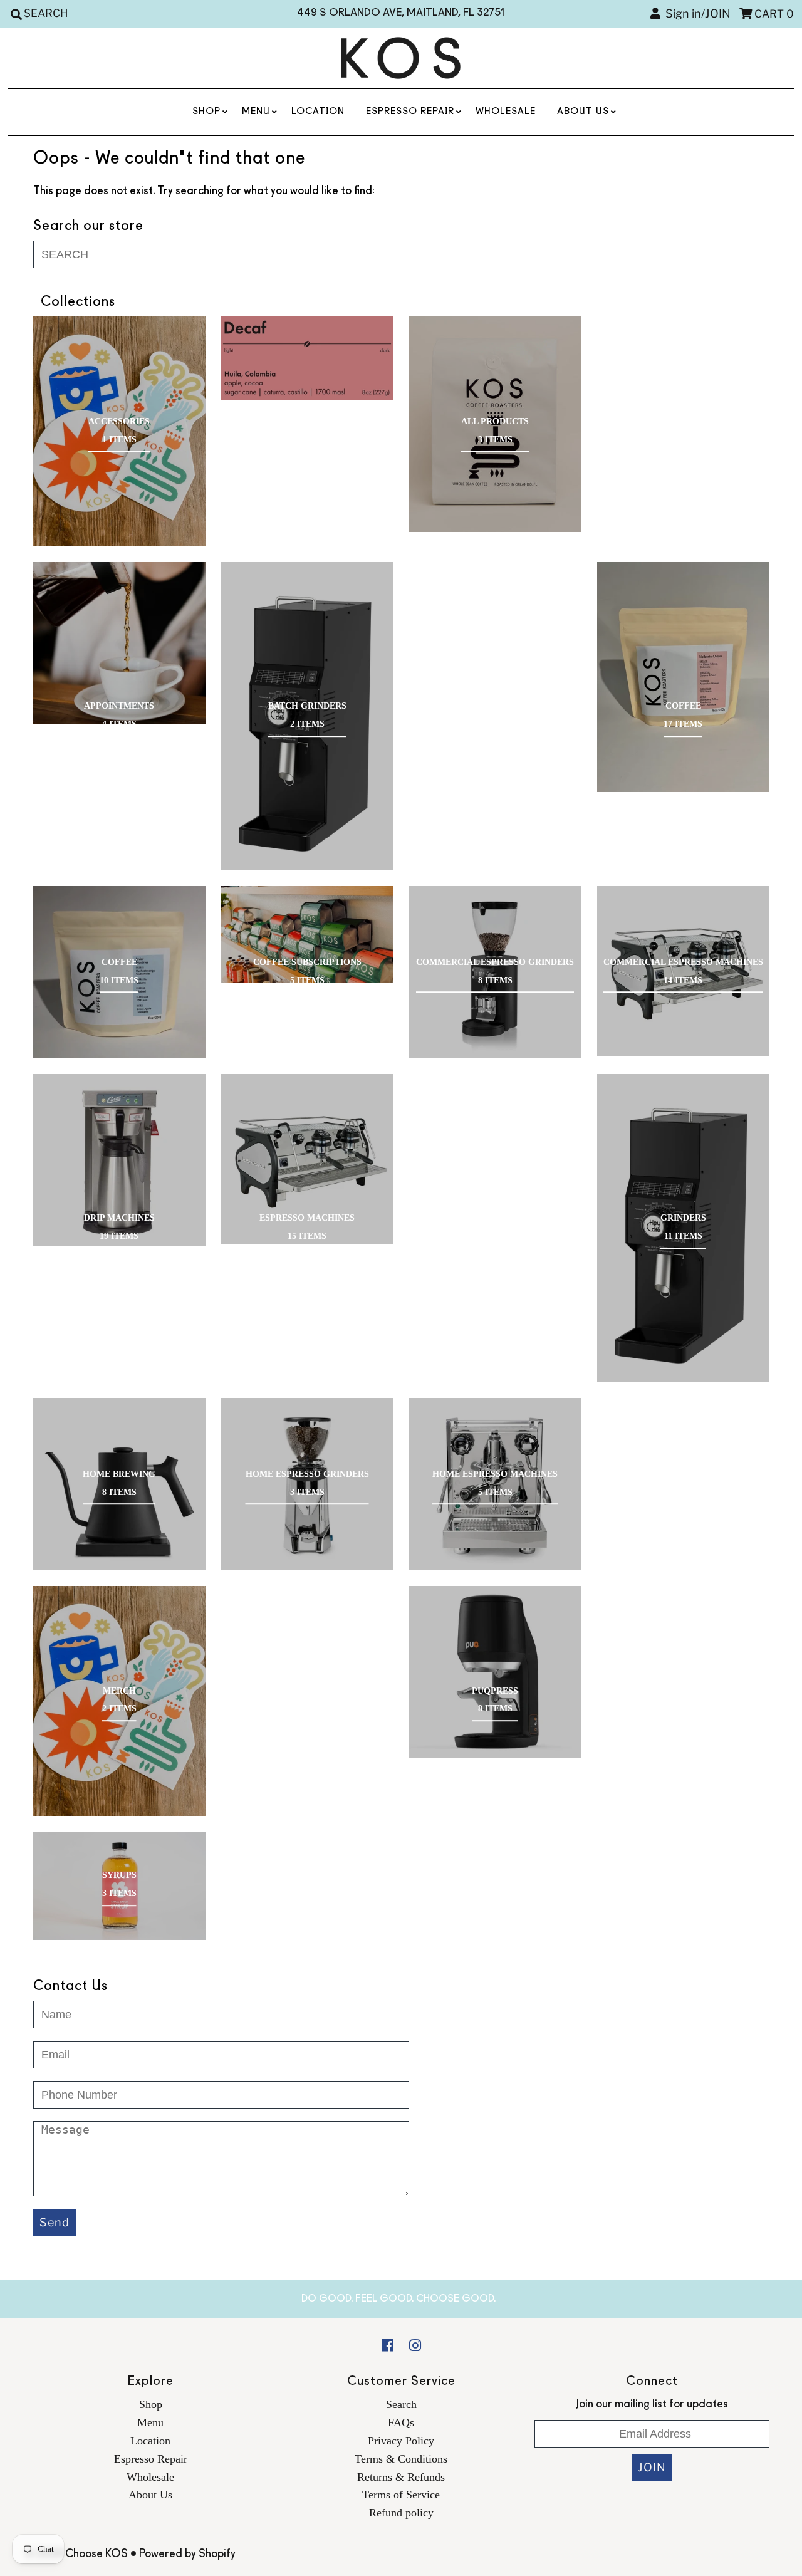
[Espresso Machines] (307, 1159)
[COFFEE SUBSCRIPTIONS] (307, 935)
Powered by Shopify (187, 2554)
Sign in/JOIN (695, 13)
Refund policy (401, 2513)
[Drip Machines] (119, 1160)
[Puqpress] (495, 1672)
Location (318, 112)
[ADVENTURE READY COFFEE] (307, 358)
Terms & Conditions (401, 2459)
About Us (583, 112)
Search (401, 2404)
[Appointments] (119, 643)
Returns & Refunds (401, 2477)
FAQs (401, 2422)
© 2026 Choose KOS (76, 2554)
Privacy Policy (401, 2441)
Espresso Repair (410, 112)
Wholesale (506, 112)
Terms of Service (401, 2495)
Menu (256, 112)
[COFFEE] (683, 677)
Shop (206, 112)
